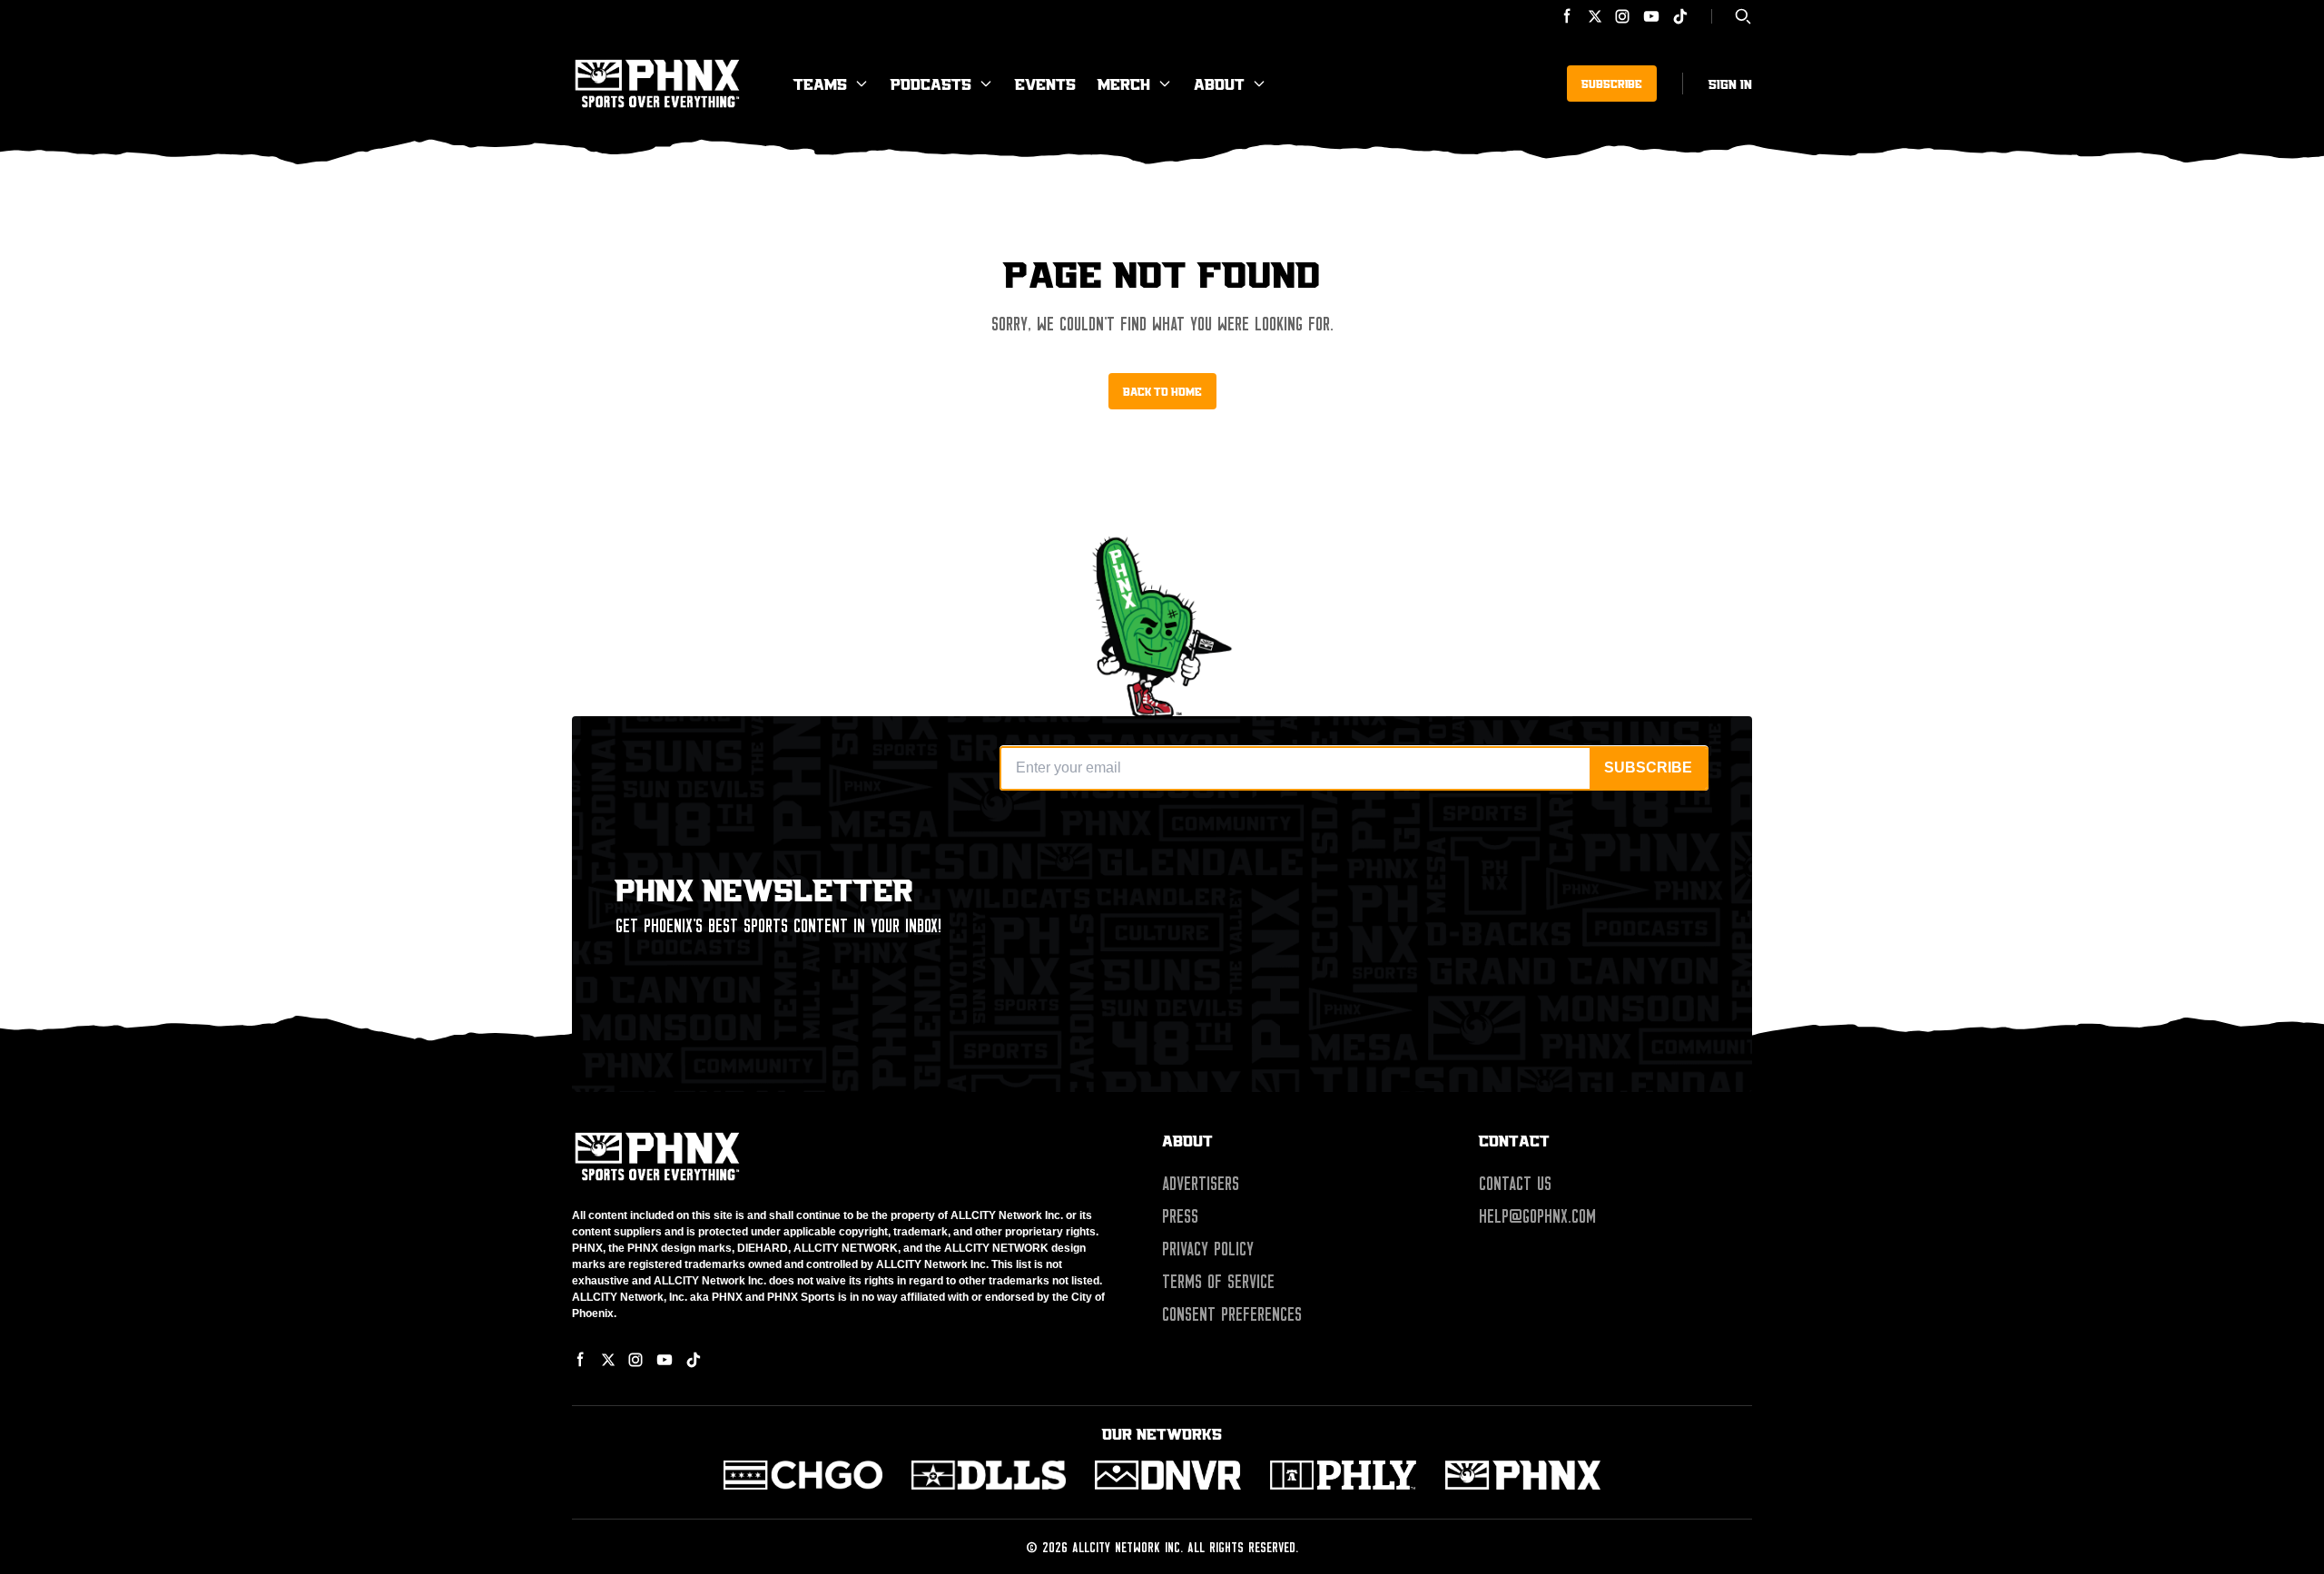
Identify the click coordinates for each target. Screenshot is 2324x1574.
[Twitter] (1595, 16)
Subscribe (1612, 84)
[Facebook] (1568, 16)
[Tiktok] (1680, 16)
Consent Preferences (1232, 1314)
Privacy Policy (1208, 1249)
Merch (1124, 84)
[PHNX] (1523, 1475)
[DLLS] (989, 1475)
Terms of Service (1218, 1282)
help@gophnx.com (1537, 1216)
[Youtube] (1651, 16)
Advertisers (1201, 1184)
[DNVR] (1168, 1475)
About (1219, 84)
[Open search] (1743, 16)
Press (1180, 1216)
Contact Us (1515, 1184)
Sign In (1730, 84)
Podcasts (931, 84)
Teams (820, 84)
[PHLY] (1343, 1475)
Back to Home (1162, 391)
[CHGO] (803, 1475)
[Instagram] (1622, 16)
